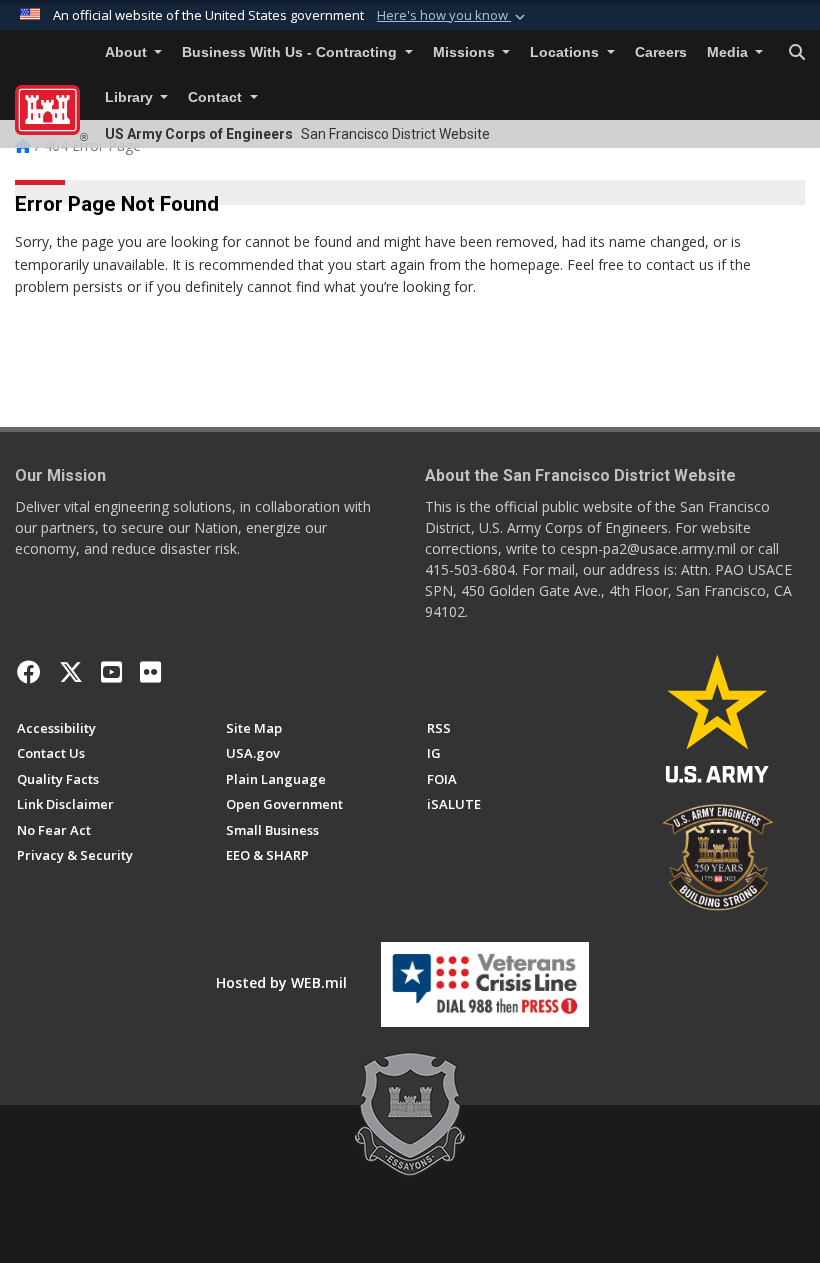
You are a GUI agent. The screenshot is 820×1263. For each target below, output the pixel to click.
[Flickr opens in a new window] (150, 672)
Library (131, 97)
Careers (661, 52)
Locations (566, 52)
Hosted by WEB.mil (281, 982)
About (128, 52)
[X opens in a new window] (71, 672)
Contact (217, 97)
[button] (453, 16)
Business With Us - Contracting (291, 52)
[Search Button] (797, 53)
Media (729, 52)
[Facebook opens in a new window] (29, 672)
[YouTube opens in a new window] (111, 672)
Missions (466, 52)
